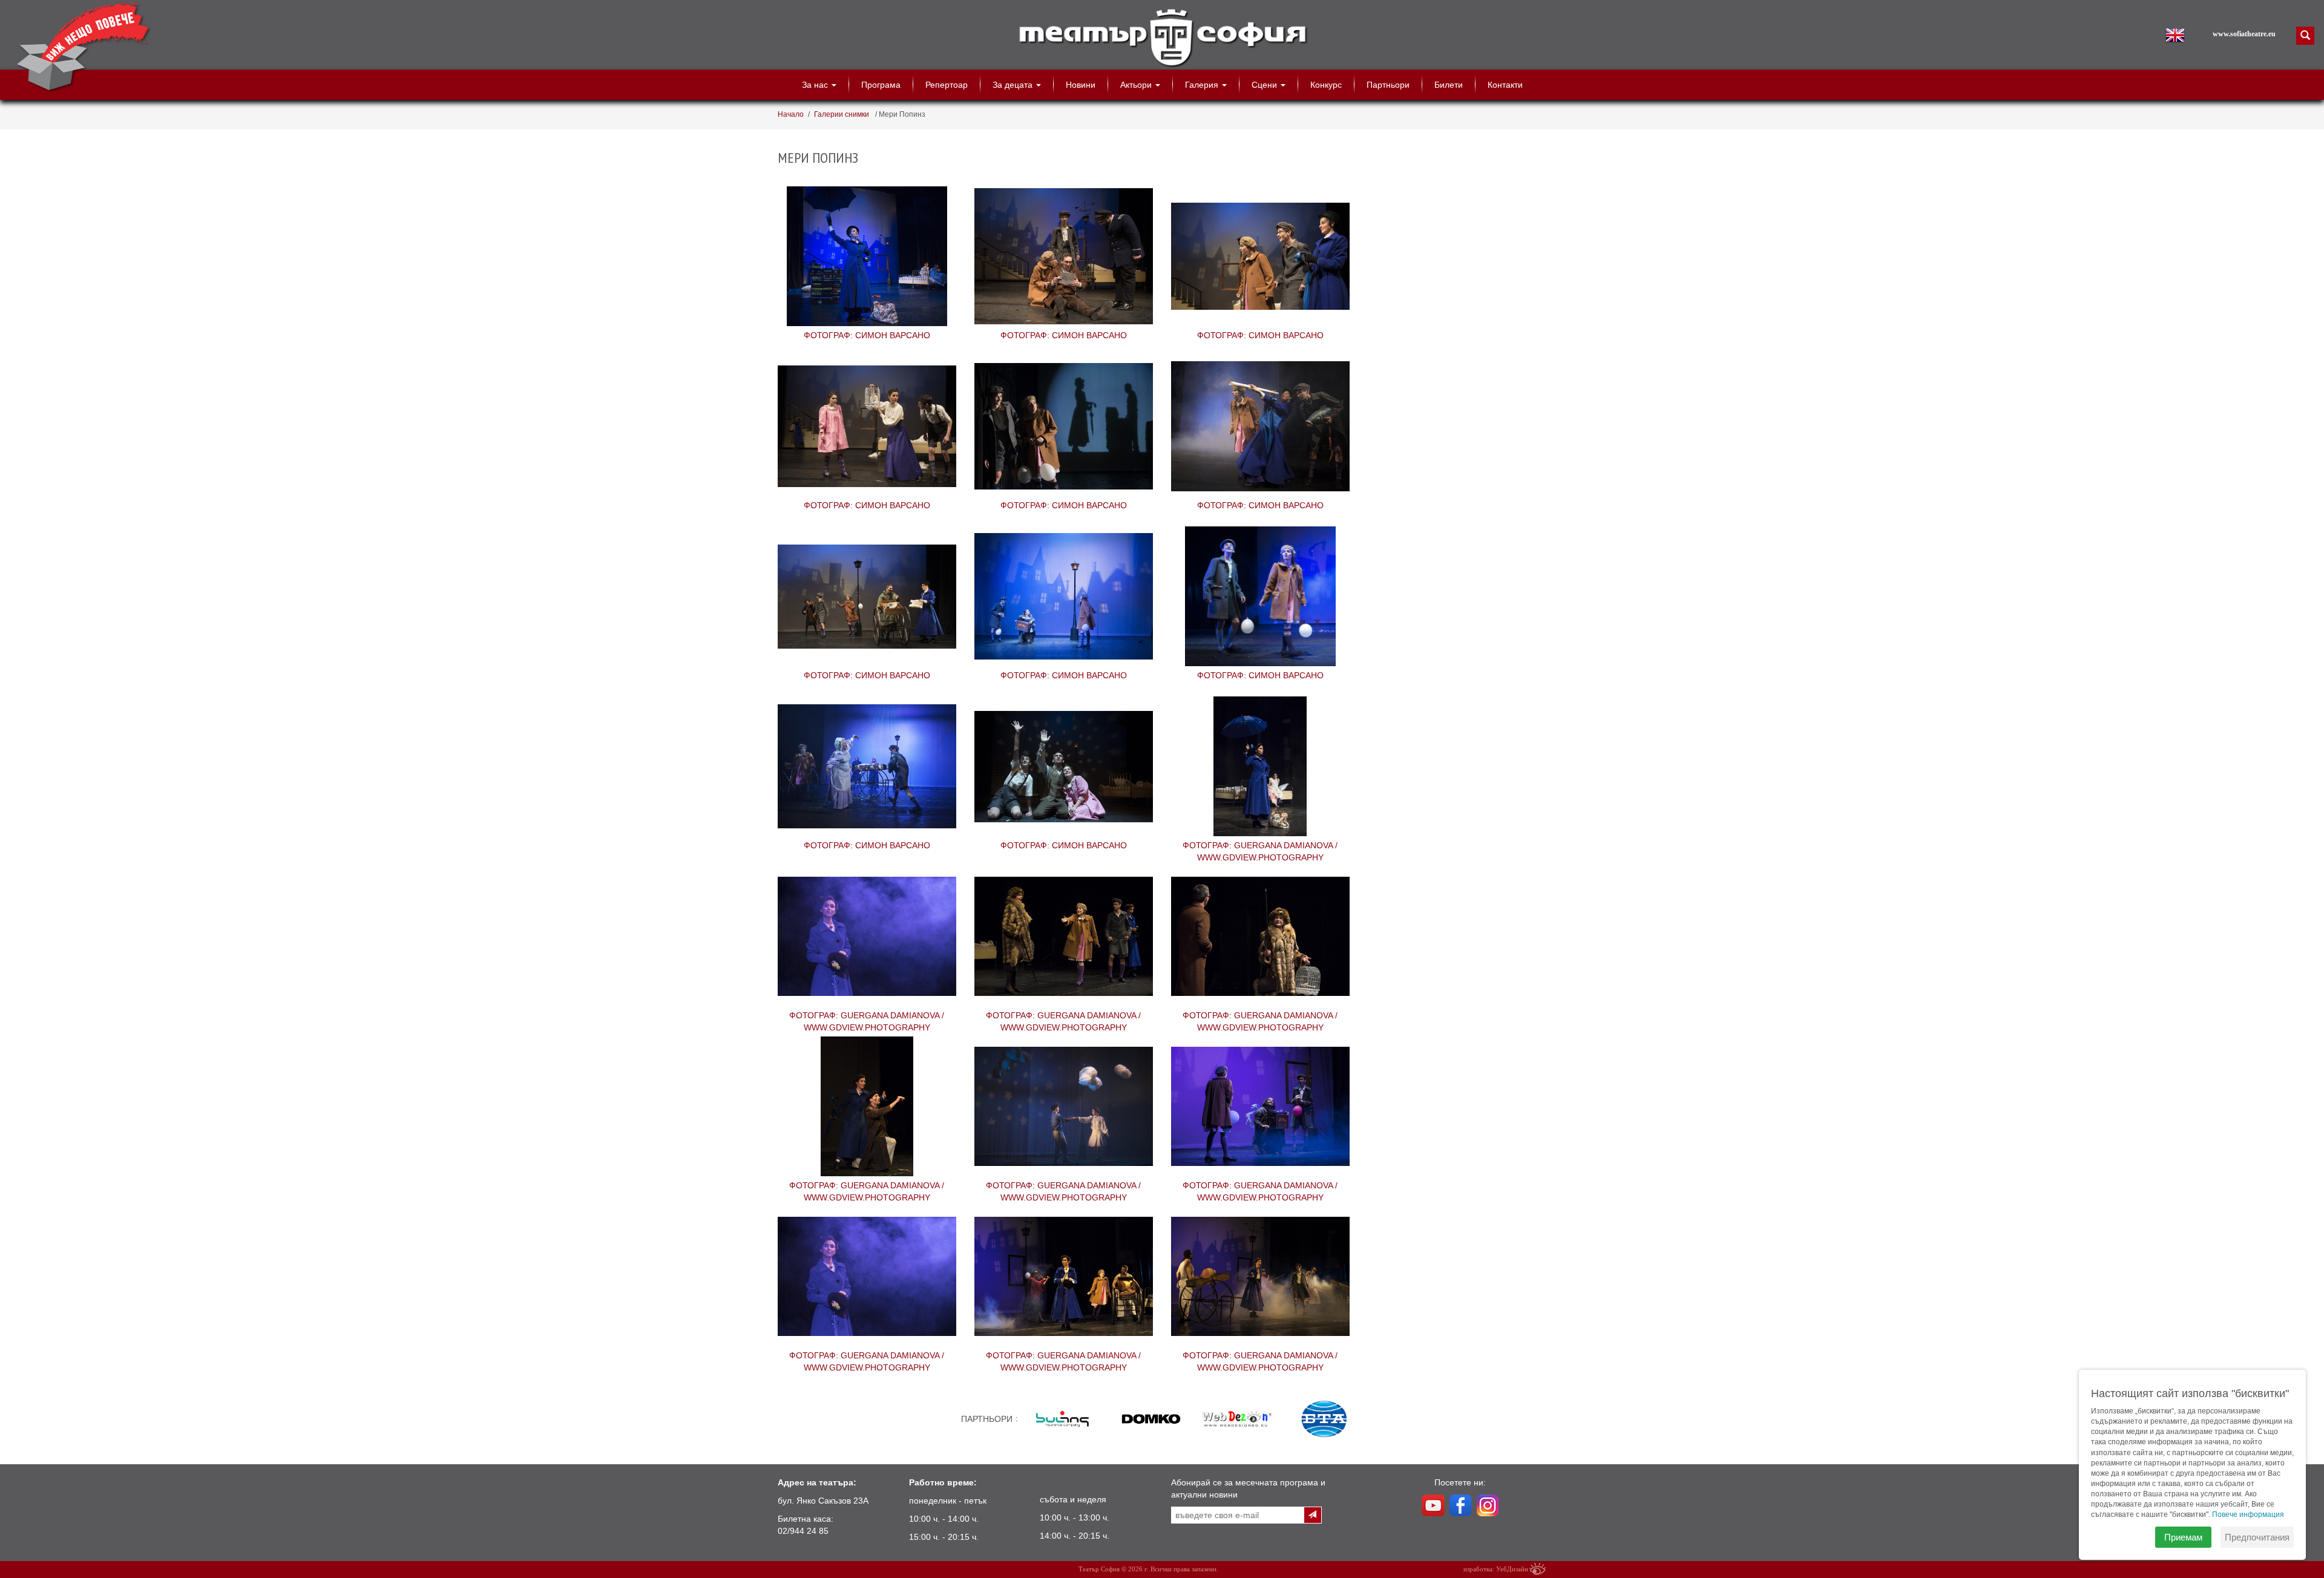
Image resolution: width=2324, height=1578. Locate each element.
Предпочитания (2257, 1537)
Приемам (2183, 1537)
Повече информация (2248, 1514)
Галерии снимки (842, 114)
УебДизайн (1512, 1569)
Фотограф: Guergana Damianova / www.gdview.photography (1260, 768)
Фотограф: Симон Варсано (867, 258)
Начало (791, 114)
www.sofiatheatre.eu (2244, 34)
